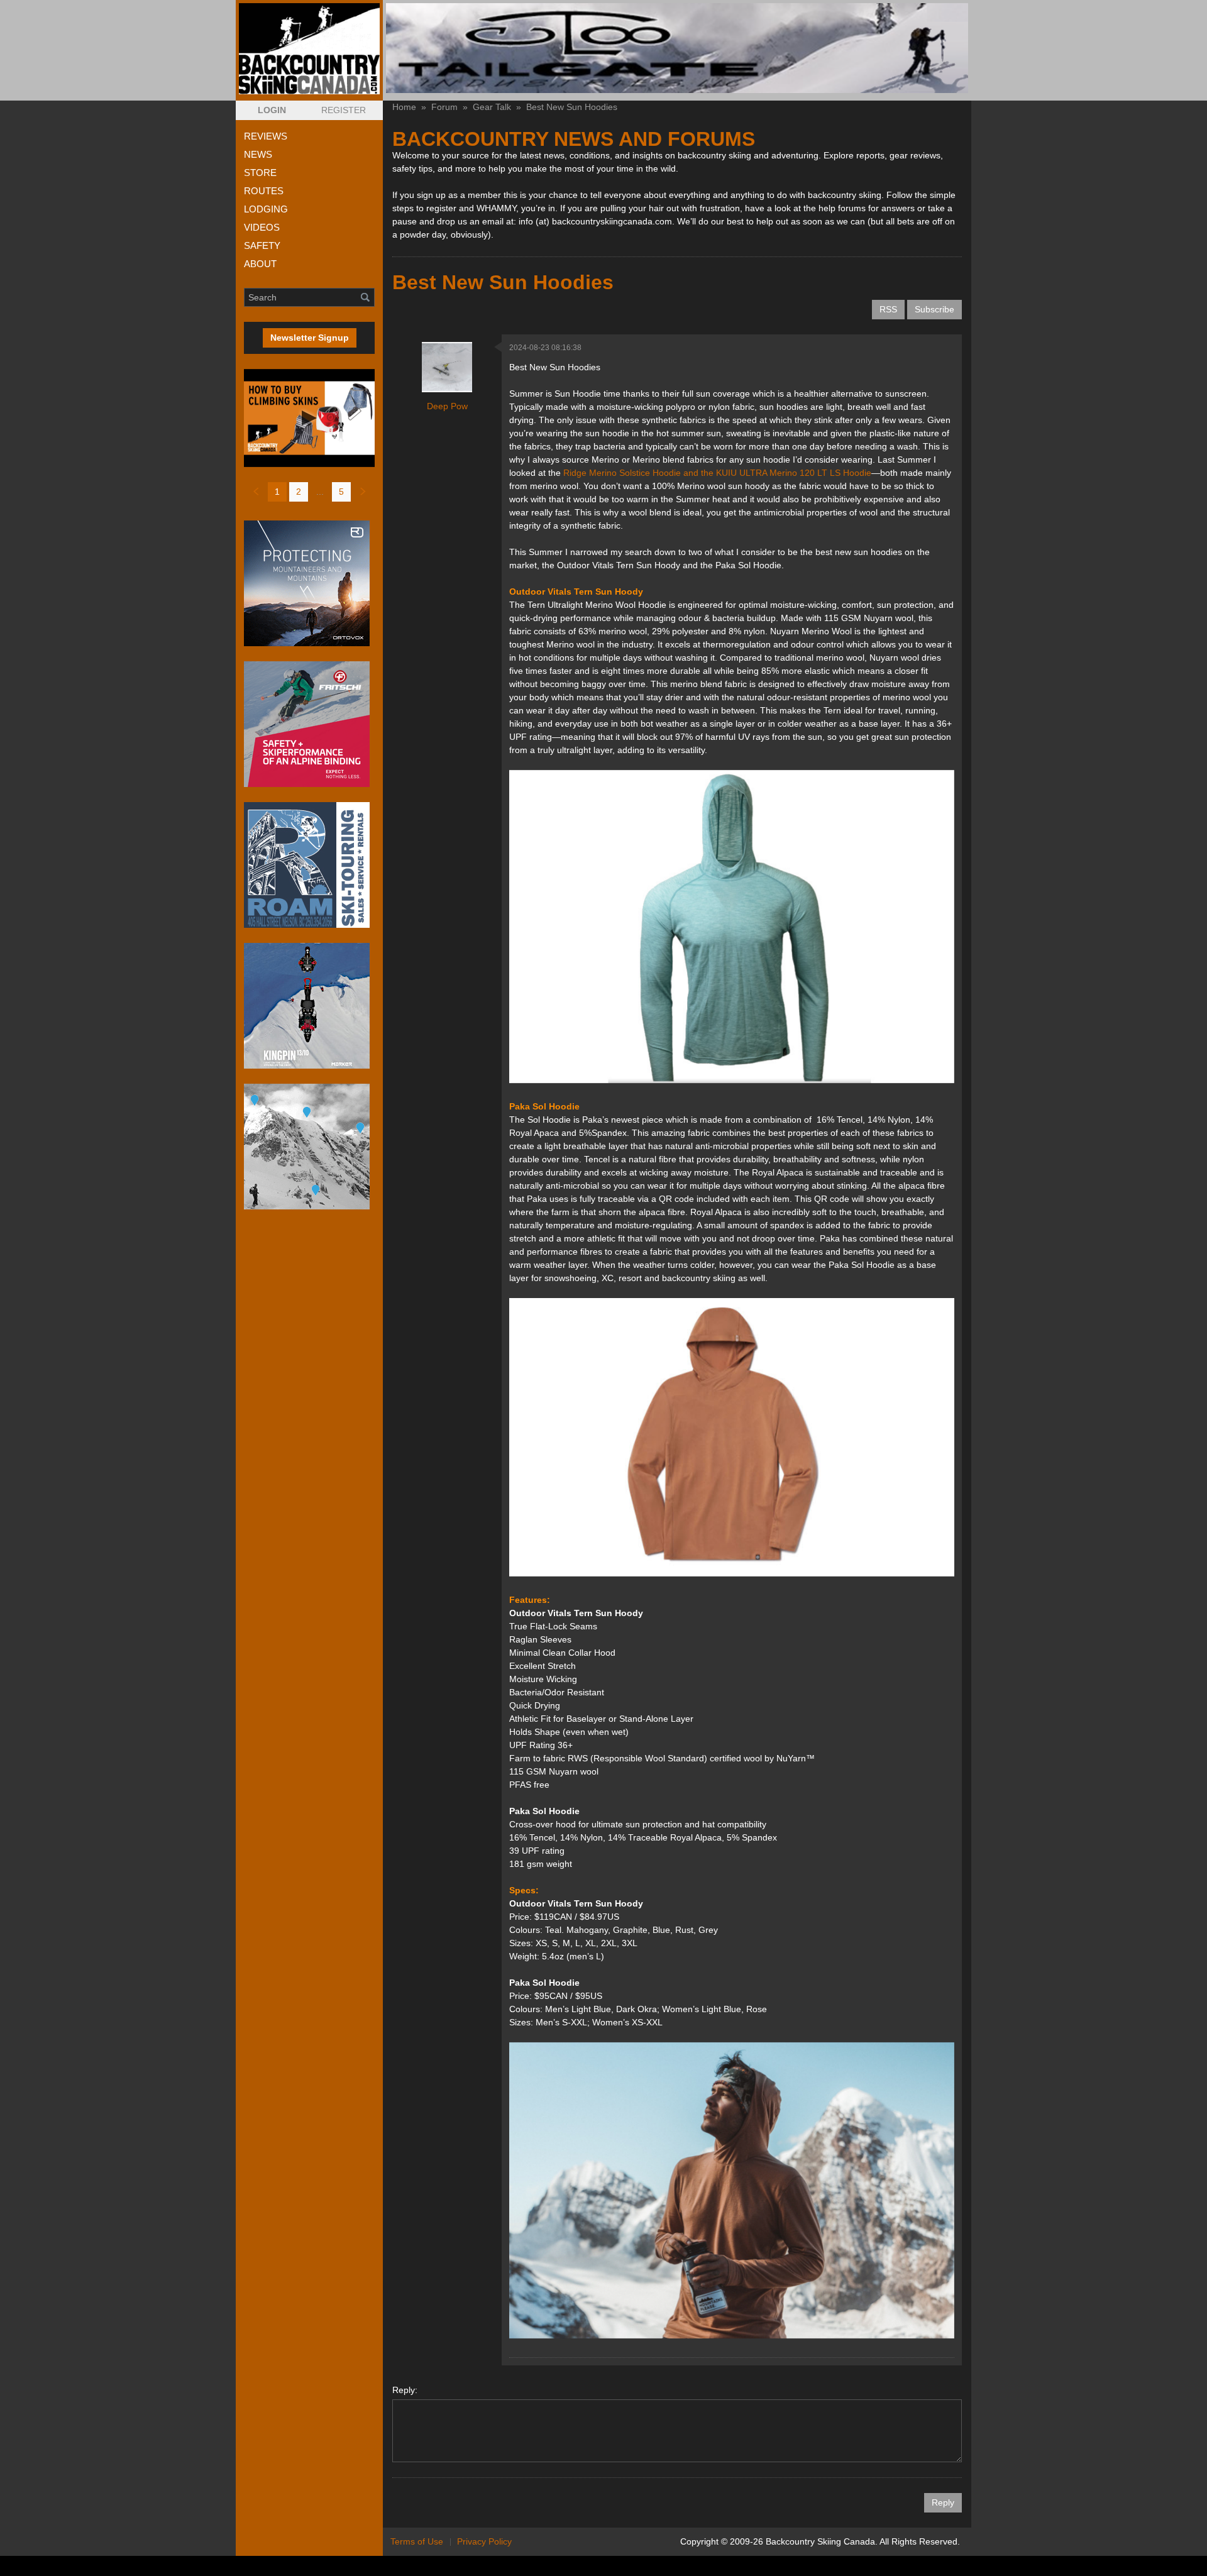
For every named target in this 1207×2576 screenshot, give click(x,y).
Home (404, 107)
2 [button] (299, 492)
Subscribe (934, 309)
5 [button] (341, 492)
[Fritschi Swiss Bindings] (309, 724)
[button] (272, 110)
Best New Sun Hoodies (572, 107)
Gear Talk (492, 107)
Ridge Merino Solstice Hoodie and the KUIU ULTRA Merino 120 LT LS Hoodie (717, 473)
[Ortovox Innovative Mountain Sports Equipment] (309, 583)
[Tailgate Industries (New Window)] (677, 48)
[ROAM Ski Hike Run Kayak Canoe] (309, 865)
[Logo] (309, 49)
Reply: (405, 2390)
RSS (888, 309)
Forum (444, 107)
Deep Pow (447, 406)
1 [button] (277, 492)
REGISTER (344, 110)
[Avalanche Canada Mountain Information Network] (309, 1147)
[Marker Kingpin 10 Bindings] (309, 1006)
